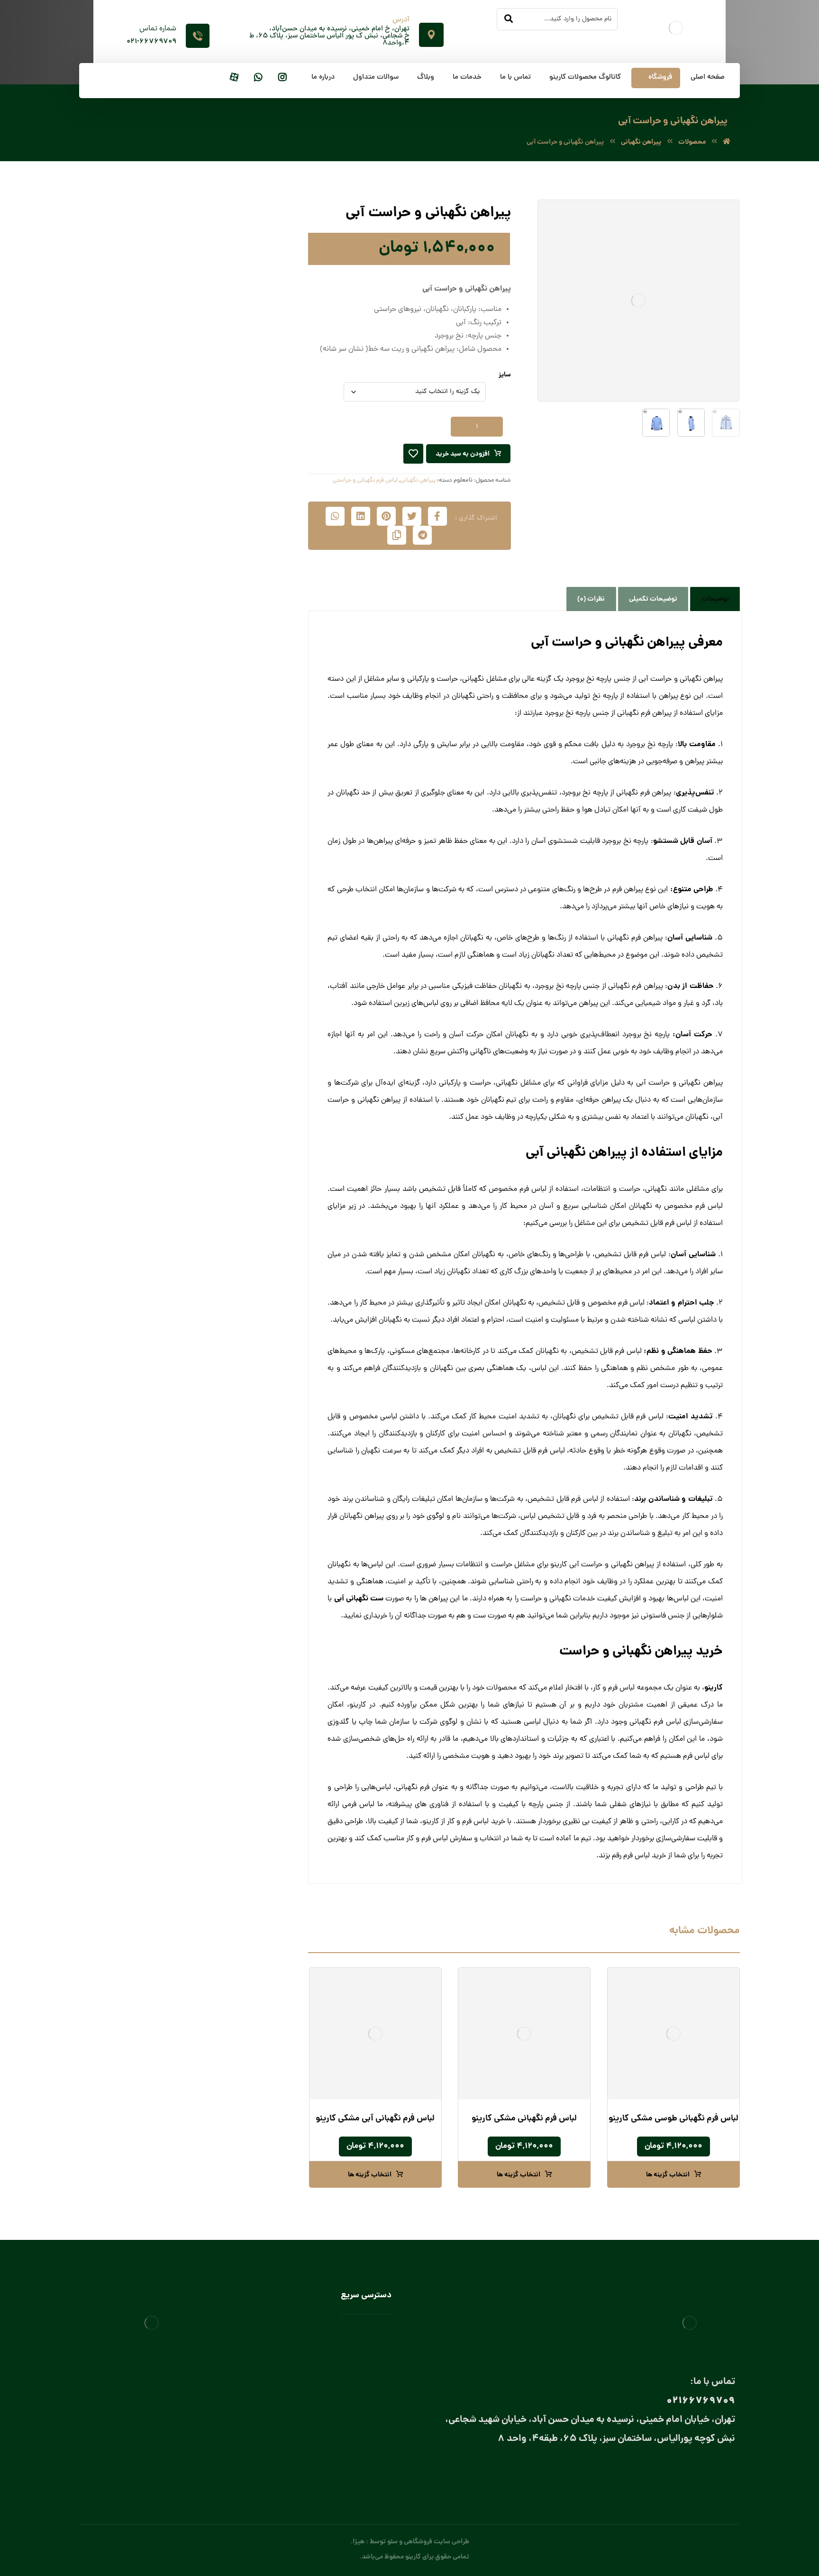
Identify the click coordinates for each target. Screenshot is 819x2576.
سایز (505, 375)
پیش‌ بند (237, 651)
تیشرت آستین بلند (234, 398)
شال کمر (228, 602)
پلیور (252, 336)
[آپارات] (234, 78)
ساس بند (227, 586)
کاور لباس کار (231, 682)
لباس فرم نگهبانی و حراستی (365, 480)
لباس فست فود (229, 844)
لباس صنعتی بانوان (366, 2399)
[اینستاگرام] (282, 78)
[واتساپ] (258, 78)
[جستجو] (509, 19)
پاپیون (231, 555)
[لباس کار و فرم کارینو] (727, 142)
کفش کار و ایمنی (235, 461)
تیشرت (249, 383)
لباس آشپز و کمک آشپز (218, 714)
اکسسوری (236, 539)
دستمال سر (224, 571)
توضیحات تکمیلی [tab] (653, 599)
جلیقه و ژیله (242, 414)
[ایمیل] (688, 2472)
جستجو (123, 225)
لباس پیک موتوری (234, 477)
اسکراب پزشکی (238, 320)
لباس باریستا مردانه (214, 761)
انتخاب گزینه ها (668, 2175)
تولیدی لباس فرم (369, 2427)
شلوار (251, 430)
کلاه (244, 698)
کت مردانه (245, 445)
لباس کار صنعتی (237, 893)
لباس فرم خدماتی (236, 508)
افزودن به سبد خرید (463, 454)
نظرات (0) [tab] (591, 599)
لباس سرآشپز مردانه (213, 826)
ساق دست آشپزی (225, 667)
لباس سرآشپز (374, 2330)
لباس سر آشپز (231, 794)
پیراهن (249, 352)
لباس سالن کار (373, 2344)
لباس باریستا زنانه (216, 745)
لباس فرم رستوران (235, 524)
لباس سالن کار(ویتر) (222, 779)
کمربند (231, 633)
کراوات (230, 617)
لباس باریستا (232, 729)
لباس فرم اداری (239, 492)
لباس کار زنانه (241, 877)
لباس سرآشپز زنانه (215, 810)
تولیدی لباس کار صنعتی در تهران (348, 2413)
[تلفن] (650, 2472)
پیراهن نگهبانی (418, 480)
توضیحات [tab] (715, 599)
